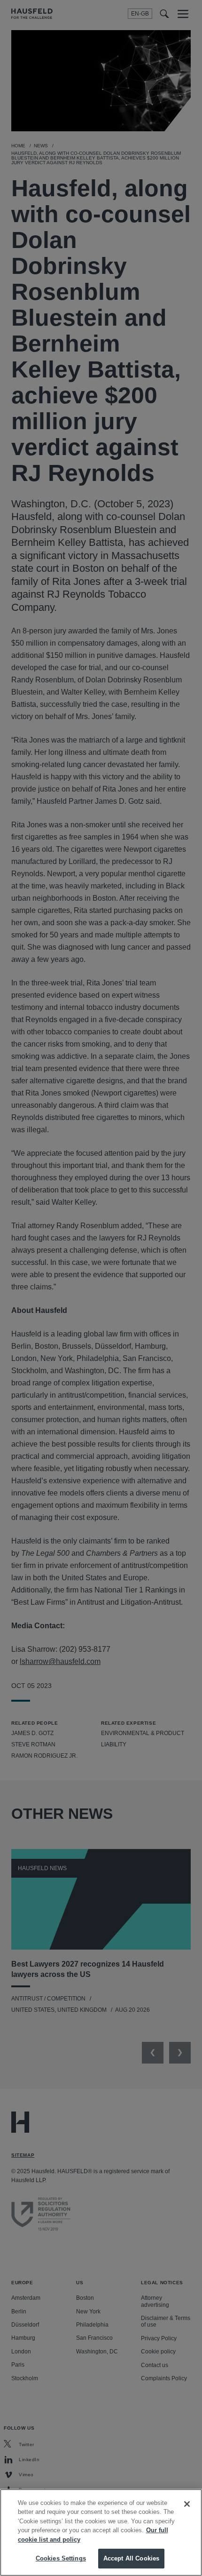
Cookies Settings (61, 2558)
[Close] (187, 2504)
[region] (101, 2532)
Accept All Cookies (131, 2558)
